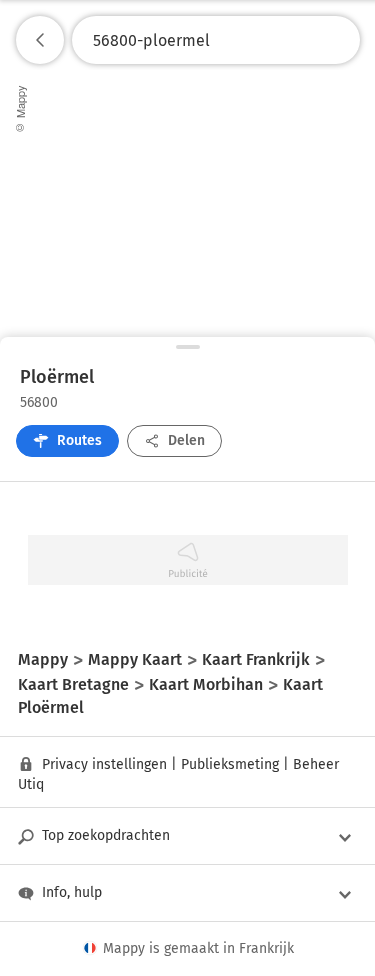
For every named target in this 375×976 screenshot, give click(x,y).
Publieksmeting (230, 764)
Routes (79, 440)
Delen (186, 440)
